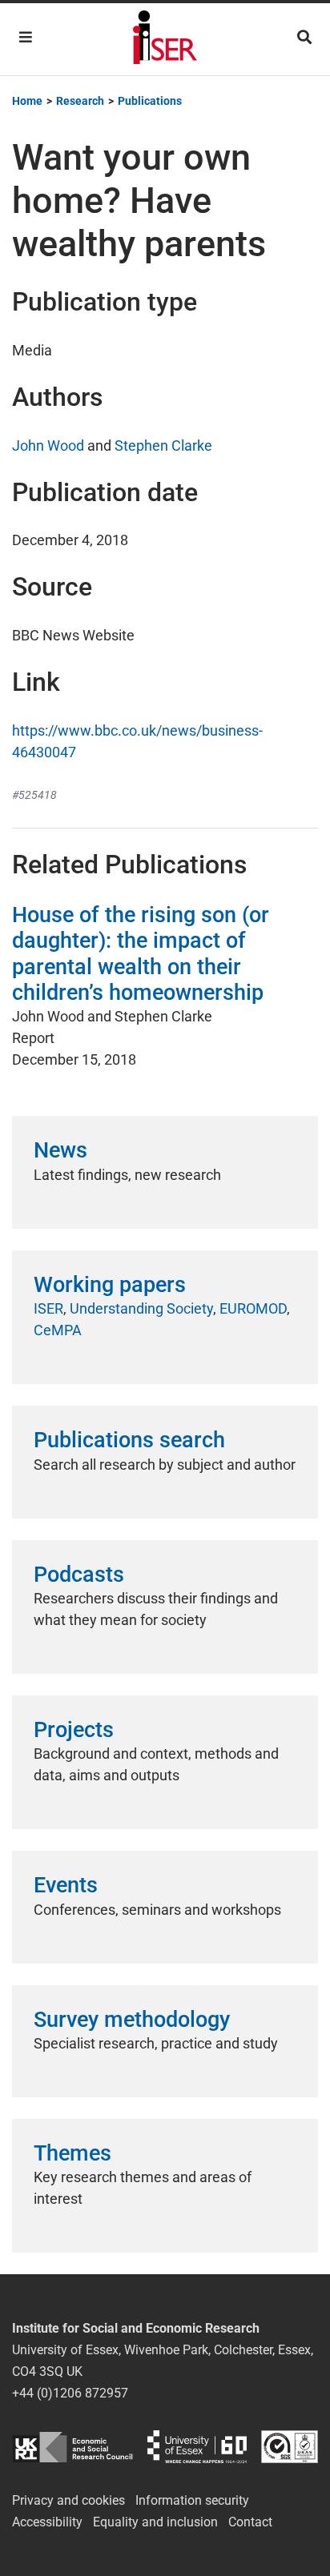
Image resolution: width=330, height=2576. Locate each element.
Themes (72, 2153)
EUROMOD (253, 1308)
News (60, 1150)
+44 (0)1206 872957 (70, 2393)
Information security (192, 2500)
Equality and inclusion (155, 2522)
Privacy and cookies (68, 2500)
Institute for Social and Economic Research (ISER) (165, 39)
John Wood (48, 445)
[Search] (304, 37)
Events (66, 1885)
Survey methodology (132, 2020)
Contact (250, 2522)
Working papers (110, 1285)
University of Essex (197, 2447)
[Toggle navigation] (26, 37)
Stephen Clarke (163, 445)
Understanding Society (141, 1308)
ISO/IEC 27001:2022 (290, 2447)
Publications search (129, 1440)
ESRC (72, 2447)
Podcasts (79, 1575)
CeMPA (58, 1330)
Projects (74, 1730)
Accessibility (47, 2522)
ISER (48, 1308)
